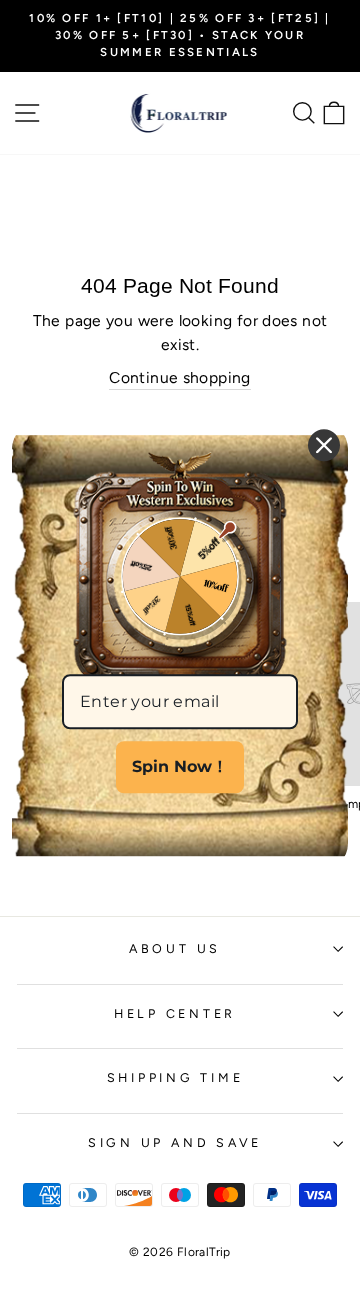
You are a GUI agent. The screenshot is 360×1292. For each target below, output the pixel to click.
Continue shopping (180, 377)
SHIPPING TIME (175, 1077)
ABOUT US (175, 948)
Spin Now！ (180, 767)
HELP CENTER (175, 1013)
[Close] (324, 445)
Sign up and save (175, 1142)
